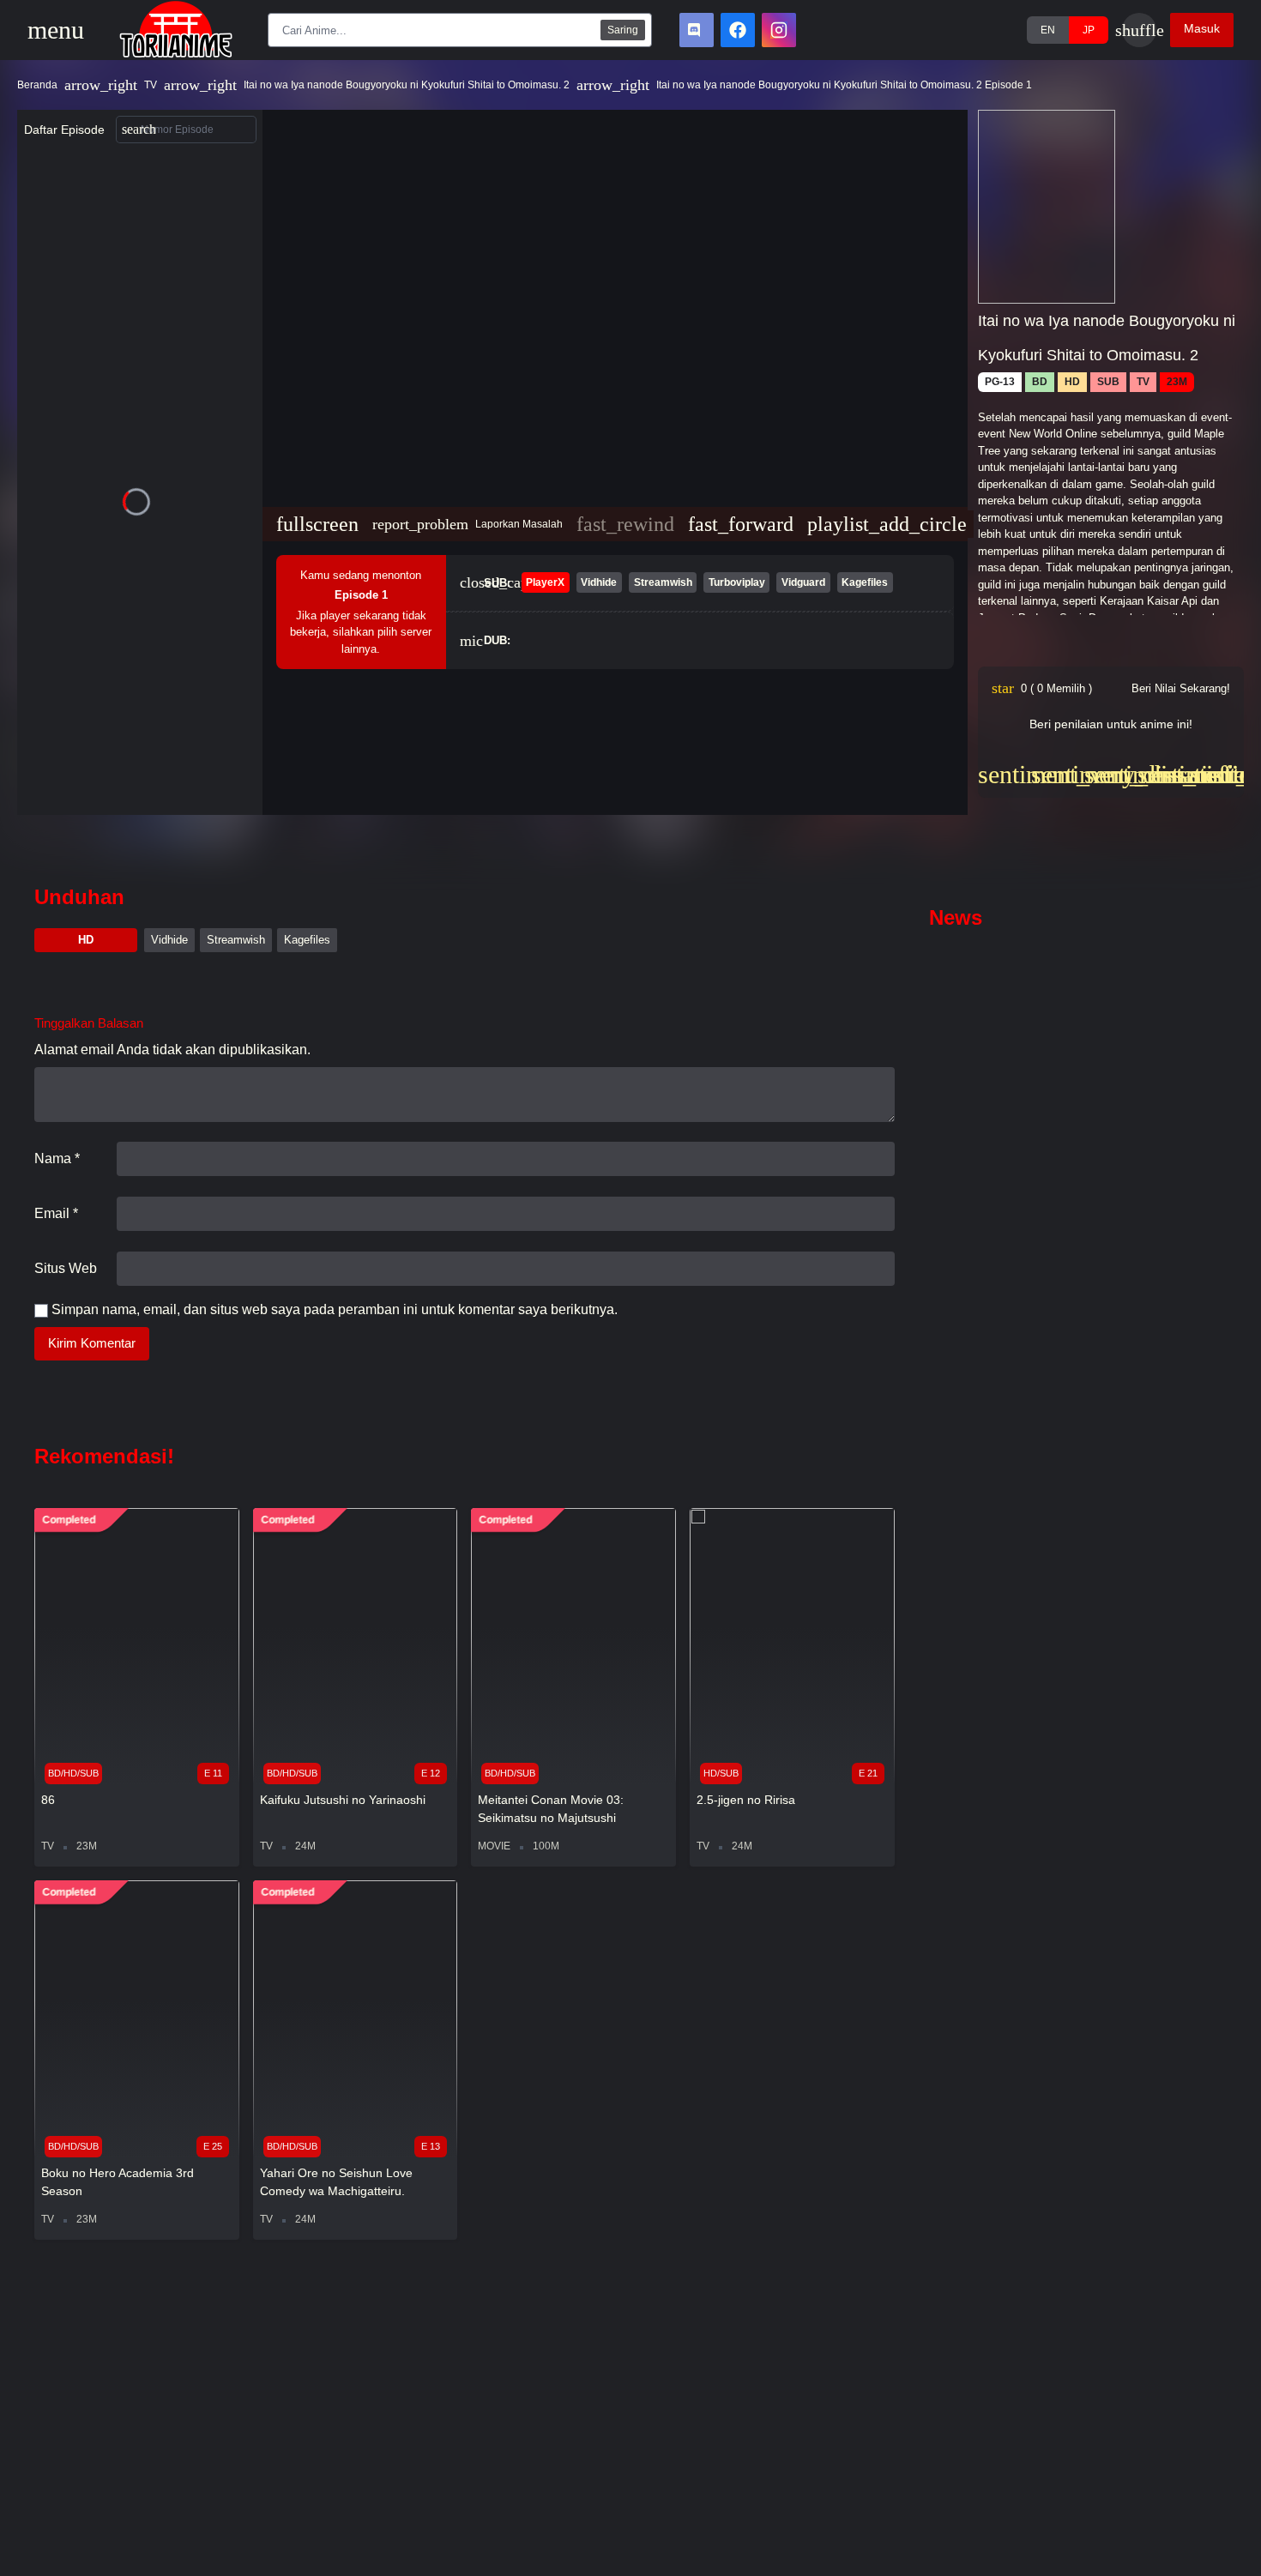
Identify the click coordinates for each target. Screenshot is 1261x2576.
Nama (57, 1158)
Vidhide (169, 940)
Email (56, 1213)
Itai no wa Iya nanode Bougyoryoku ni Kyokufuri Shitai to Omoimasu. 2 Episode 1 (844, 85)
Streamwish (236, 940)
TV (151, 85)
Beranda (37, 85)
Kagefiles (307, 940)
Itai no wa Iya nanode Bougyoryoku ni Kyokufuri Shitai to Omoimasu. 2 (407, 85)
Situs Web (66, 1268)
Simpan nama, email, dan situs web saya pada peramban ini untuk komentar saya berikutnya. (335, 1309)
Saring (623, 30)
